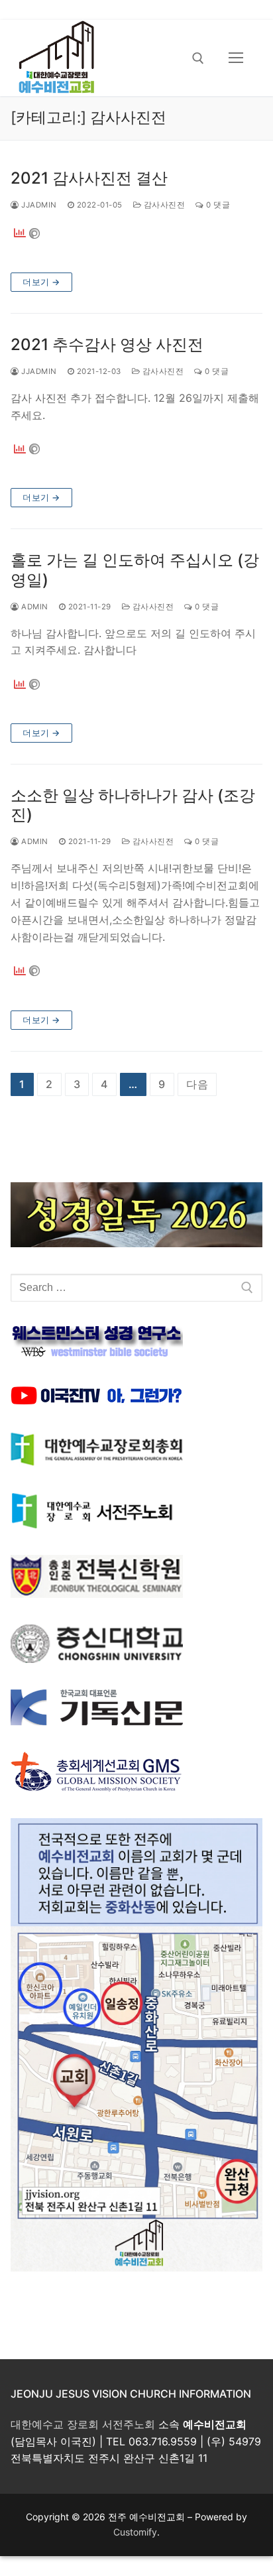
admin (34, 607)
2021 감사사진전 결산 (89, 178)
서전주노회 (129, 2424)
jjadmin (38, 205)
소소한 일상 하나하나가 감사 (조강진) (133, 805)
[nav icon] (236, 58)
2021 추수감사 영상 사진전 (107, 344)
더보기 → (41, 282)
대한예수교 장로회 (55, 2424)
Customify (135, 2532)
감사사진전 (163, 205)
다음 (197, 1084)
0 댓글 (217, 205)
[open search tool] (198, 58)
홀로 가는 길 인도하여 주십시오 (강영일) (135, 570)
